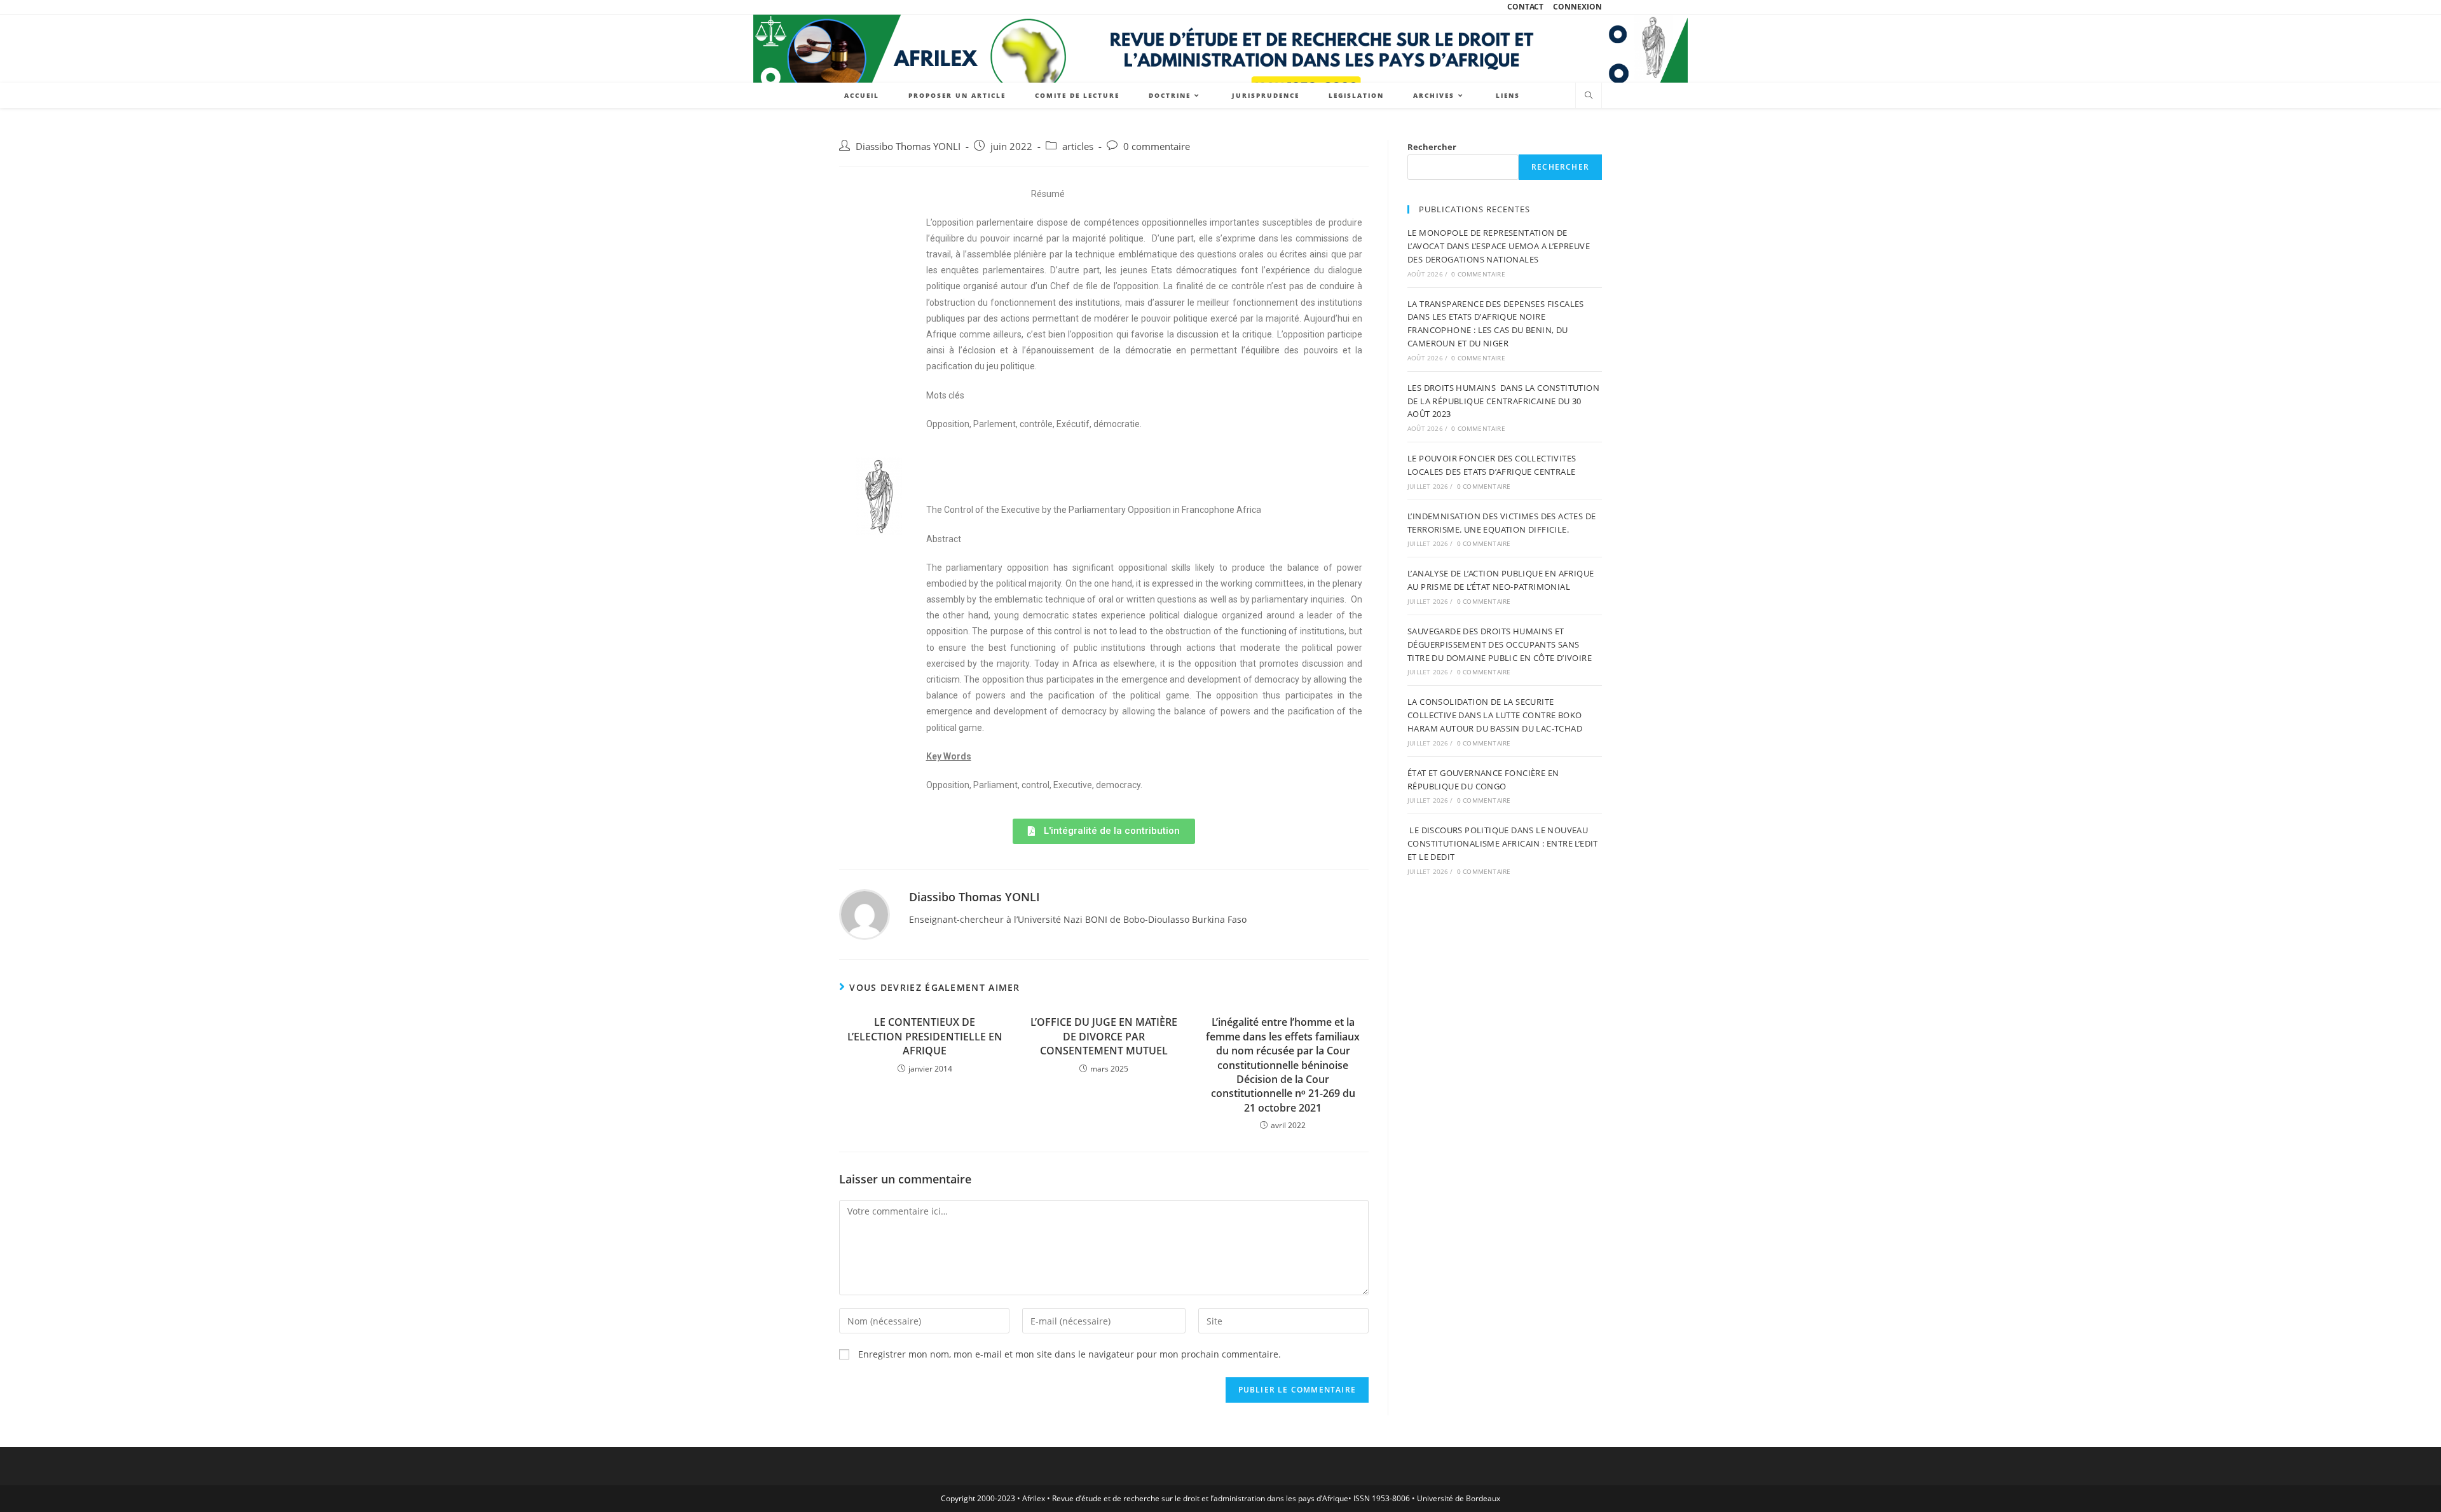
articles (1078, 146)
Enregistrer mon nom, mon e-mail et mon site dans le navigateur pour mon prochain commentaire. (1070, 1354)
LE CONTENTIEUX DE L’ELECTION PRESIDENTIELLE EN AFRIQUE (925, 1036)
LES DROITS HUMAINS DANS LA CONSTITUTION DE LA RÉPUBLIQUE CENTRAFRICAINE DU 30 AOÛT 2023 (1503, 401)
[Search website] (1589, 96)
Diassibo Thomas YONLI (908, 146)
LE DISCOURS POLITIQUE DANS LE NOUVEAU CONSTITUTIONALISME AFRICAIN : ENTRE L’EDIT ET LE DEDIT (1503, 843)
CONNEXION (1577, 7)
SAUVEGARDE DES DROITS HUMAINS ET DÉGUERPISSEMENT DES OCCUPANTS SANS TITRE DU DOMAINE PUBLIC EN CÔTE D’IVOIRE (1500, 644)
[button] (1104, 831)
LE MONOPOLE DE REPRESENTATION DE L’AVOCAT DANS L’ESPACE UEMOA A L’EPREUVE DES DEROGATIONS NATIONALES (1499, 246)
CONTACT (1525, 7)
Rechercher (1432, 147)
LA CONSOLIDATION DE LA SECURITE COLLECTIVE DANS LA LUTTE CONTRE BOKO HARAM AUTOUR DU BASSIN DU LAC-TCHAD (1495, 715)
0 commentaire (1157, 146)
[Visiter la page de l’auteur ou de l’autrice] (865, 914)
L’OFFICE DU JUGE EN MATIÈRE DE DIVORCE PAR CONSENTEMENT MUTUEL (1104, 1036)
